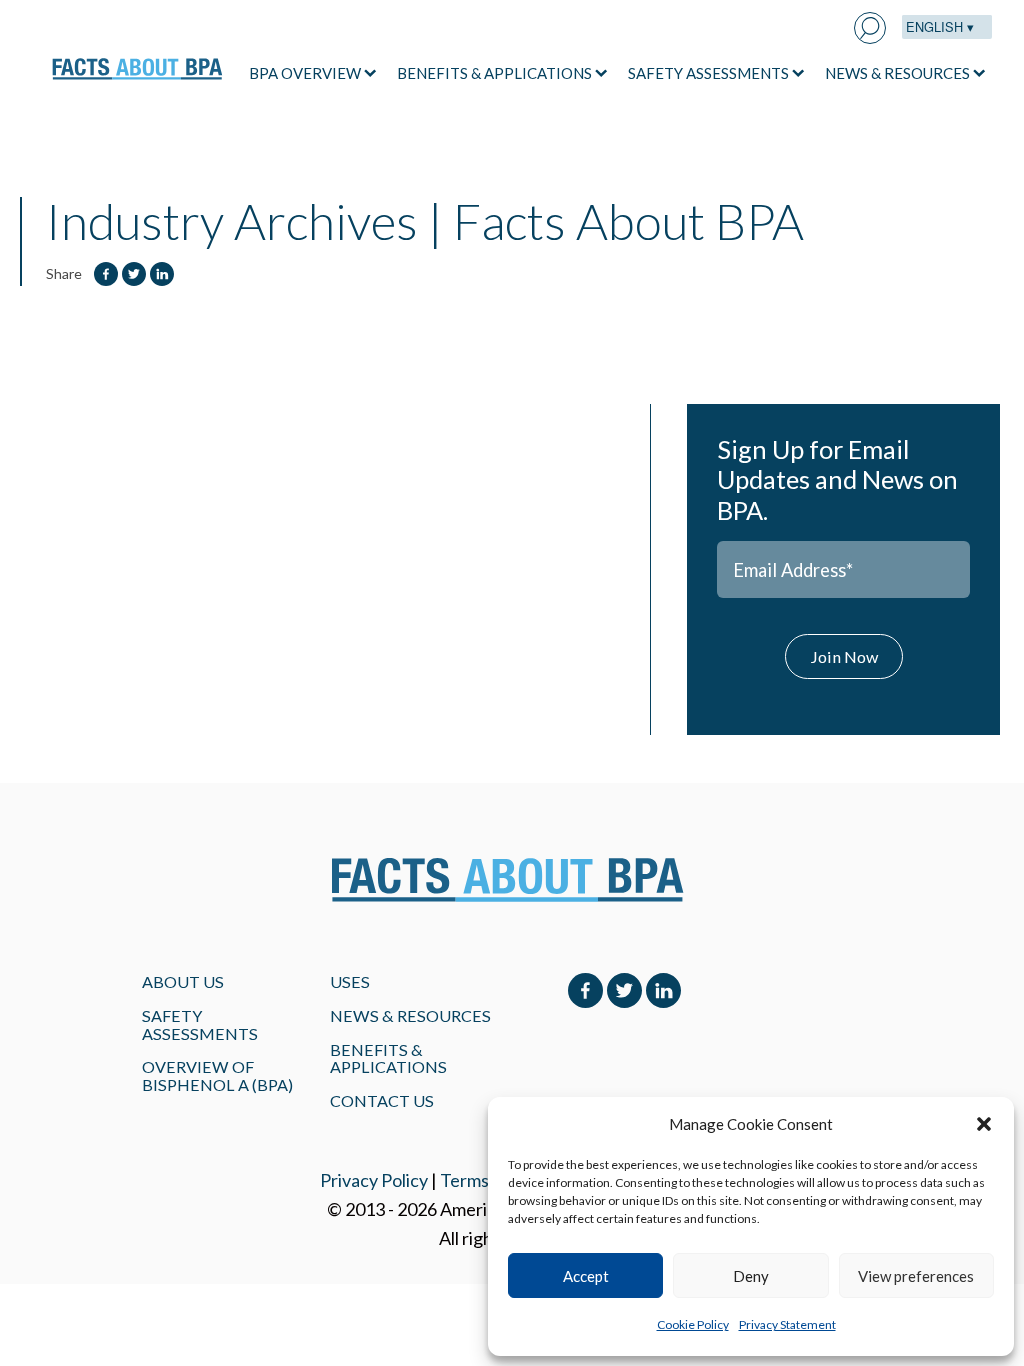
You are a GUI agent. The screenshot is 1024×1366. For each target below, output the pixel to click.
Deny (751, 1276)
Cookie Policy (693, 1324)
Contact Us (382, 1100)
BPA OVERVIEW (305, 73)
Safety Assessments (200, 1024)
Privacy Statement (787, 1324)
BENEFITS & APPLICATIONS (494, 73)
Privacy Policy (374, 1180)
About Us (183, 981)
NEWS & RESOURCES (897, 73)
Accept (586, 1276)
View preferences (916, 1276)
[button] (984, 1124)
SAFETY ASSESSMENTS (708, 73)
